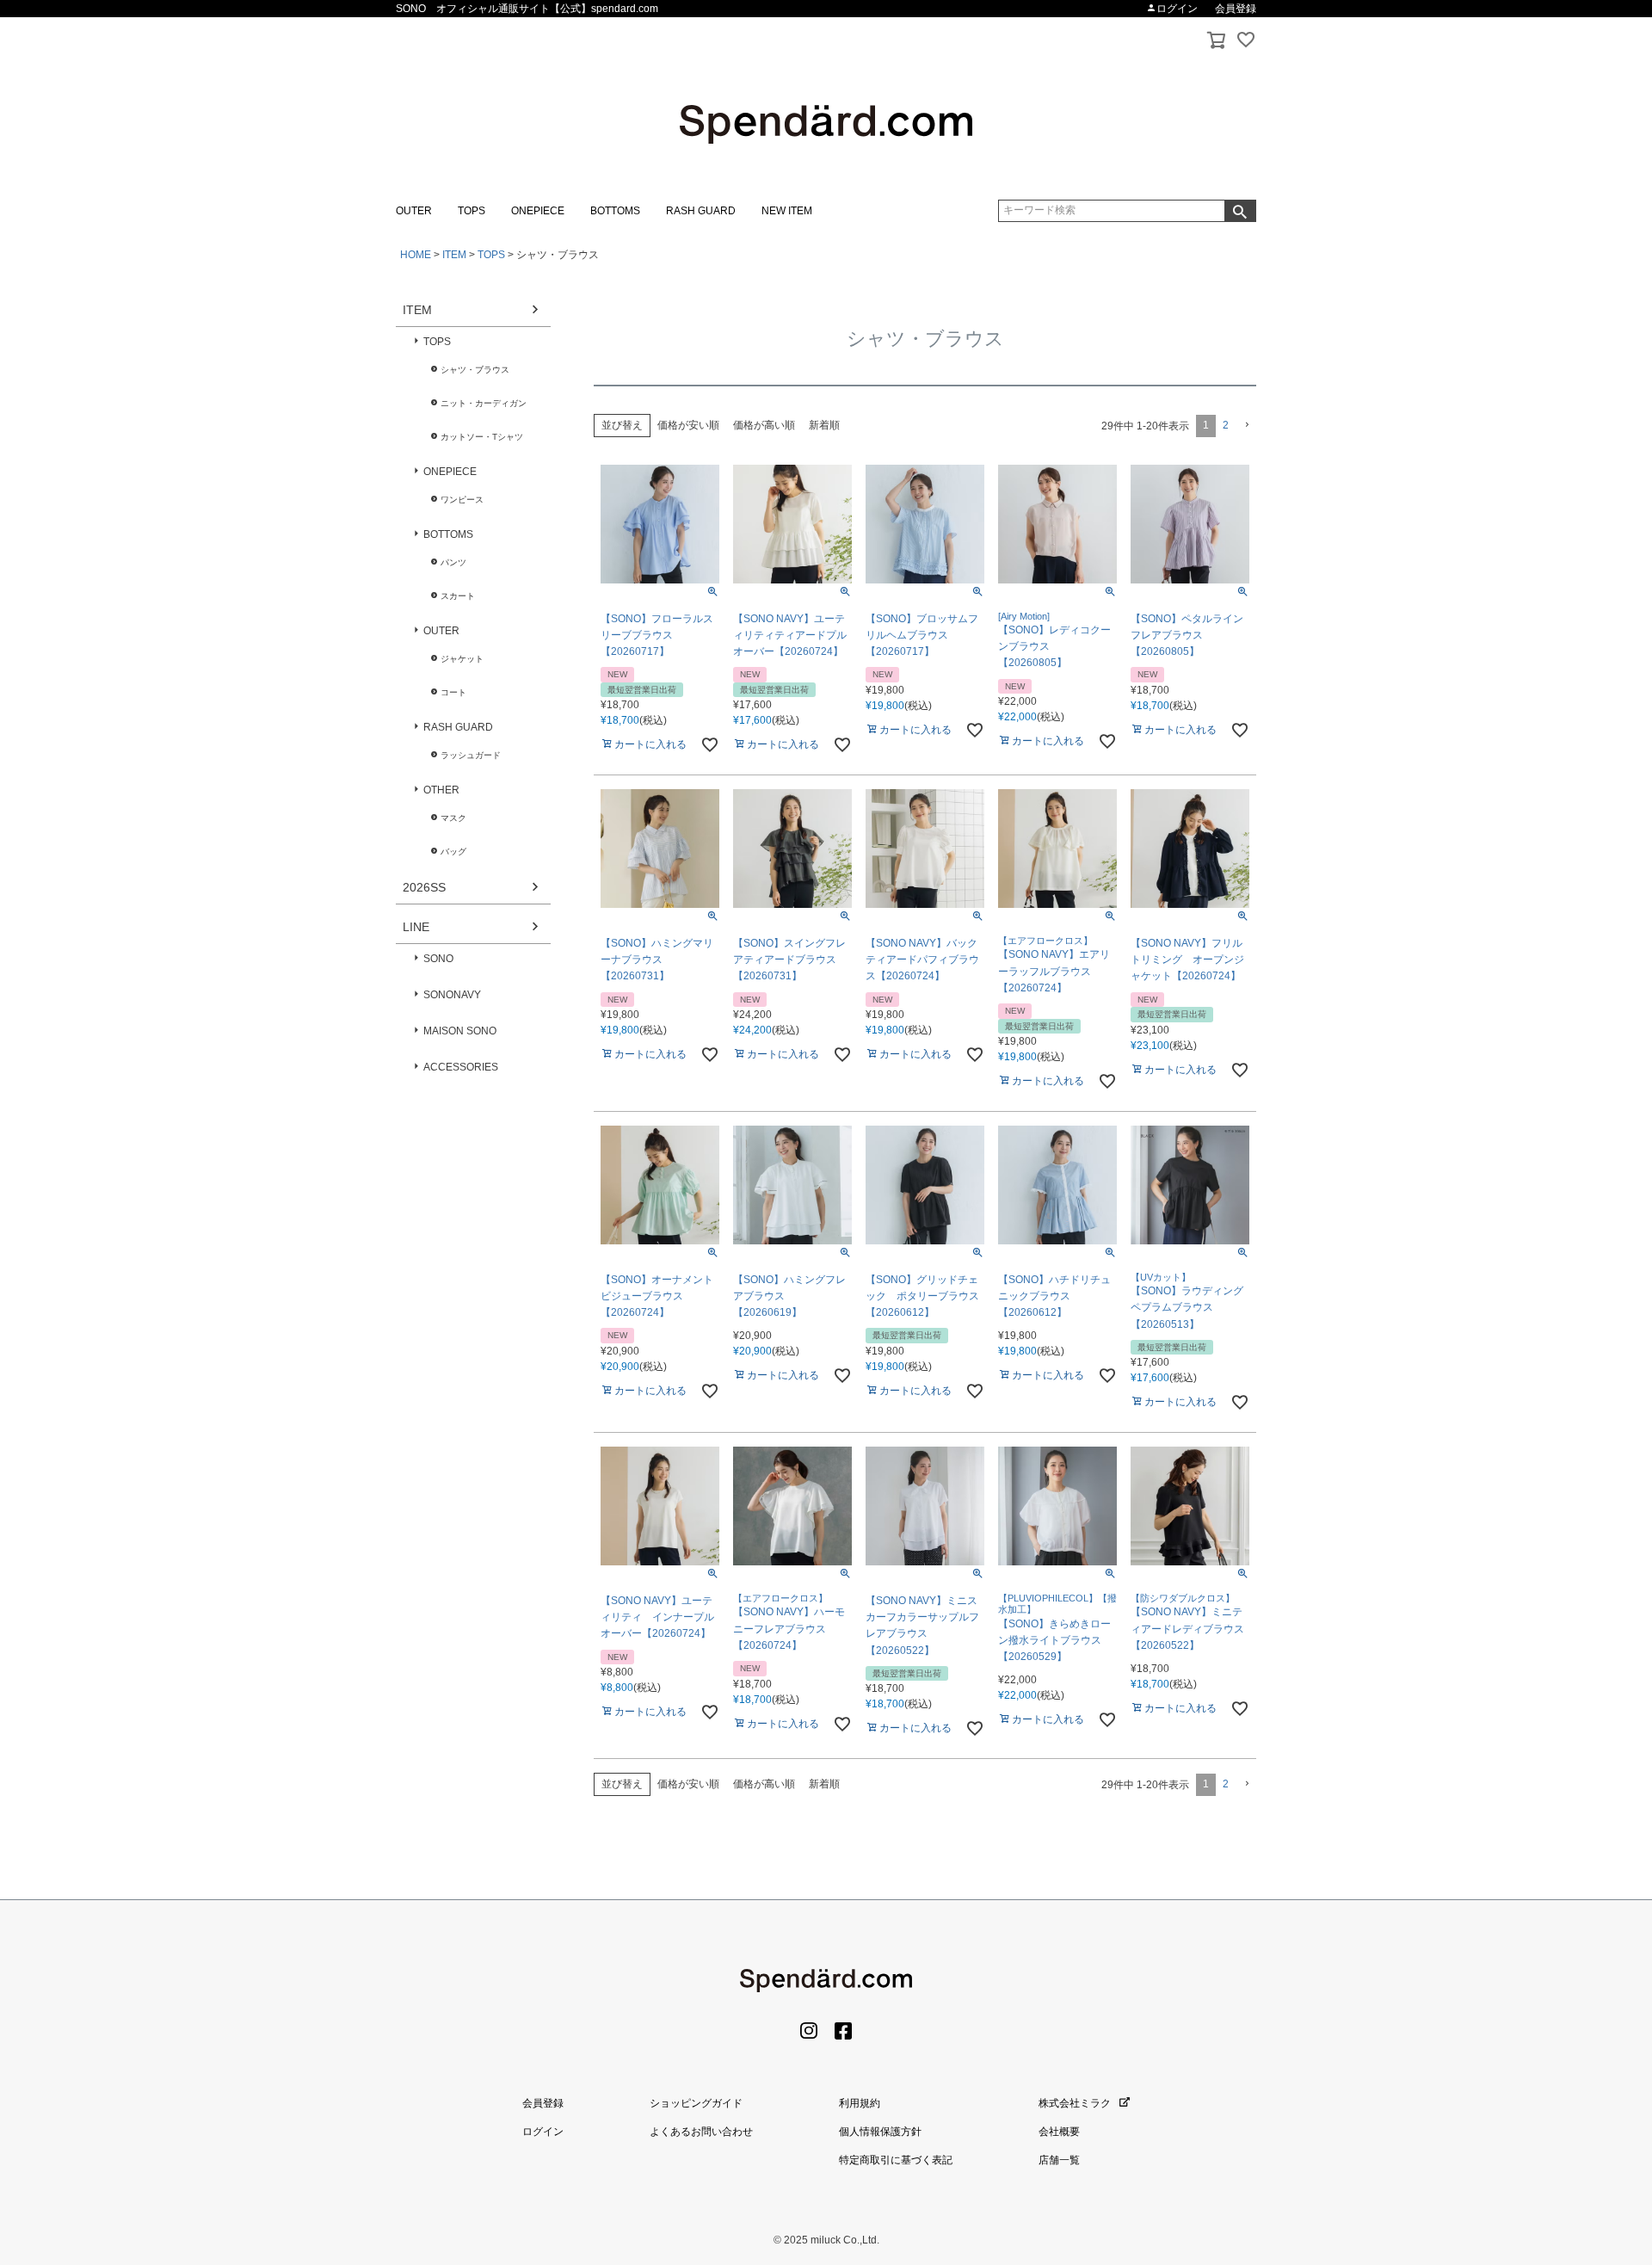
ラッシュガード (471, 755)
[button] (1246, 426)
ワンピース (462, 500)
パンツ (453, 562)
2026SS (424, 887)
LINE (416, 927)
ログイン (1177, 9)
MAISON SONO (460, 1031)
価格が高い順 (764, 425)
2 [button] (1226, 425)
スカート (458, 596)
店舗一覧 (1059, 2160)
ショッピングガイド (696, 2103)
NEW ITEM (787, 211)
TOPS (472, 211)
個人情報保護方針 (880, 2132)
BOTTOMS (615, 211)
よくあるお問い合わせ (701, 2132)
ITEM (454, 255)
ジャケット (462, 659)
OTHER (441, 790)
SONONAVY (452, 995)
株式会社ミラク (1075, 2103)
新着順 (824, 425)
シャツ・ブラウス (475, 370)
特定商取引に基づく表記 (896, 2160)
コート (453, 692)
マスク (453, 818)
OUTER (414, 211)
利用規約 (860, 2103)
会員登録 (1236, 9)
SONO (438, 959)
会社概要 (1059, 2132)
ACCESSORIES (461, 1067)
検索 (1240, 211)
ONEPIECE (538, 211)
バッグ (453, 852)
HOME (416, 255)
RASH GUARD (701, 211)
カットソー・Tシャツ (482, 437)
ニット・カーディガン (484, 403)
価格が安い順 (688, 425)
